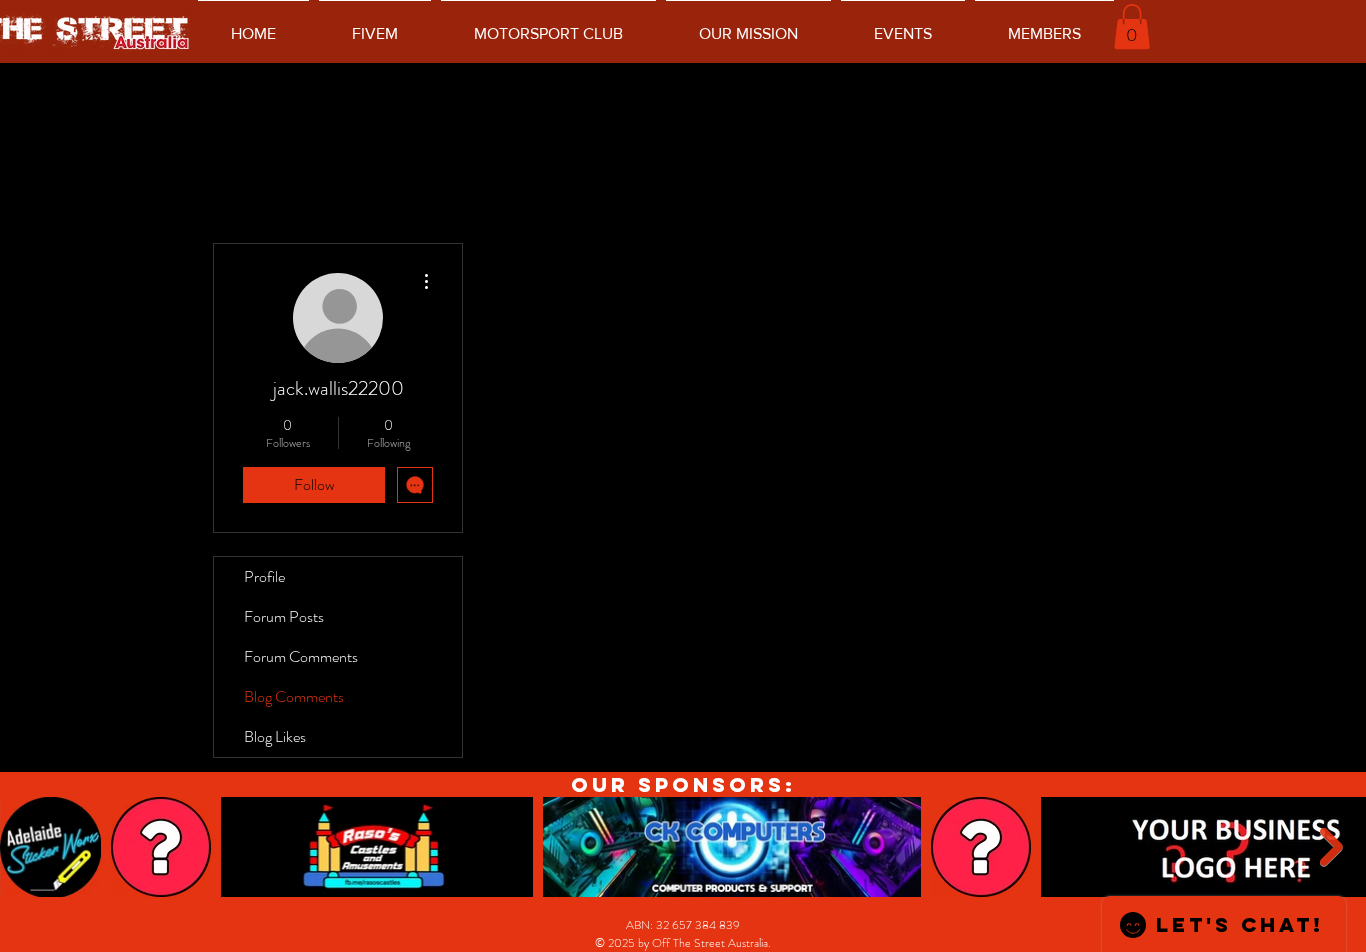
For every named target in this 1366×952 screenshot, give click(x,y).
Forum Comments (301, 656)
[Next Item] (1331, 847)
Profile (264, 576)
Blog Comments (294, 696)
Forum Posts (284, 616)
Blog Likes (275, 736)
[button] (1132, 26)
